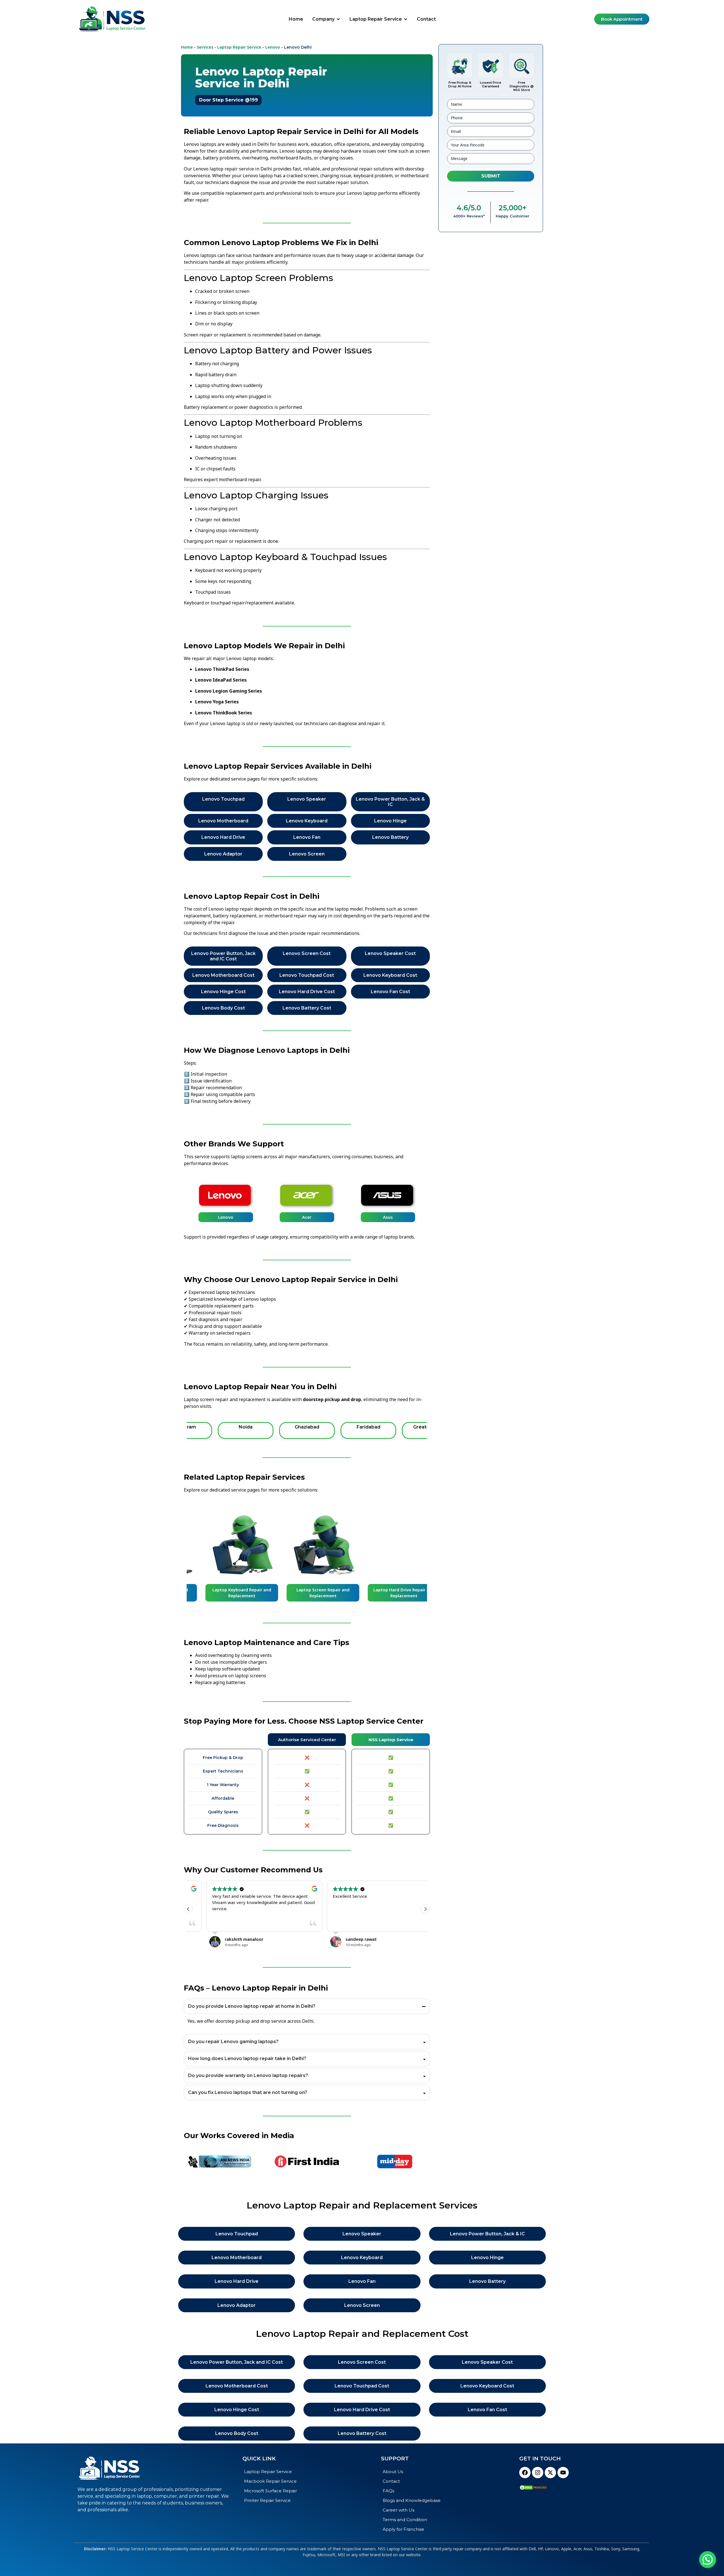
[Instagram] (538, 2473)
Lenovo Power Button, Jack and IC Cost (223, 956)
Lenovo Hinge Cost (223, 992)
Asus (388, 1217)
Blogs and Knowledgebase (412, 2500)
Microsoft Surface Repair (271, 2491)
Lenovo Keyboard (307, 821)
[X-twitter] (550, 2473)
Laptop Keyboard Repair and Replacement (226, 1593)
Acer (307, 1217)
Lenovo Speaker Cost (390, 953)
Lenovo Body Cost (223, 1008)
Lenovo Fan (307, 837)
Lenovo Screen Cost (307, 953)
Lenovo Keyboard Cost (390, 975)
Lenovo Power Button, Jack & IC (390, 802)
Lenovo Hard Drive (223, 837)
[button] (425, 1909)
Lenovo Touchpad (223, 799)
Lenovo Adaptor (223, 854)
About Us (393, 2472)
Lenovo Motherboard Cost (223, 975)
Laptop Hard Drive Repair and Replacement (388, 1593)
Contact (391, 2481)
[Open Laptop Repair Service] (406, 19)
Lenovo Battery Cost (307, 1008)
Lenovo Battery (390, 837)
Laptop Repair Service (239, 47)
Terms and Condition (405, 2520)
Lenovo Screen (307, 854)
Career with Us (398, 2510)
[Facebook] (525, 2473)
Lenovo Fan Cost (390, 992)
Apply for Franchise (403, 2529)
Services (205, 47)
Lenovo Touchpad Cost (307, 975)
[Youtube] (563, 2473)
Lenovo (273, 47)
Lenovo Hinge (390, 821)
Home (187, 47)
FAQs (388, 2491)
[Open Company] (338, 19)
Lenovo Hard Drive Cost (307, 992)
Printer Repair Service (267, 2500)
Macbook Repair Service (270, 2481)
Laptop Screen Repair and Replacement (307, 1593)
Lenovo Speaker (307, 799)
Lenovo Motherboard (223, 821)
